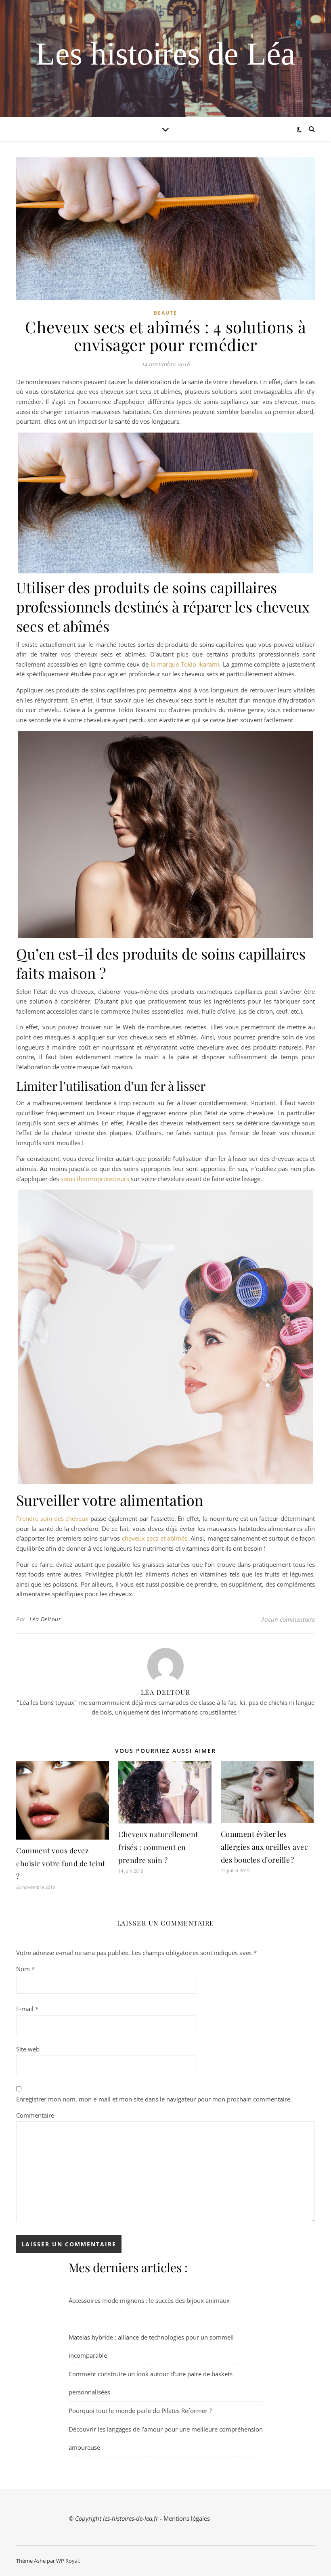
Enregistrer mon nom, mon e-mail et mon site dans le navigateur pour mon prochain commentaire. (154, 2099)
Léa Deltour (45, 1619)
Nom (25, 1969)
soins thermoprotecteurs (95, 1179)
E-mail (27, 2009)
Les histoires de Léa (165, 54)
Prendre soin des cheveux (53, 1518)
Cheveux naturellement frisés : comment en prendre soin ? (158, 1847)
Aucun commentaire (288, 1619)
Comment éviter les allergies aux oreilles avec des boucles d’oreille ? (265, 1847)
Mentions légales (187, 2518)
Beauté (165, 313)
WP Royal (67, 2561)
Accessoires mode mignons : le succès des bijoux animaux (149, 2300)
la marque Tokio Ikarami (185, 664)
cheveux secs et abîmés (155, 1538)
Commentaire (35, 2115)
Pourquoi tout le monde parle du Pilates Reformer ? (140, 2411)
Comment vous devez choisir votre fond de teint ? (61, 1863)
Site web (28, 2049)
